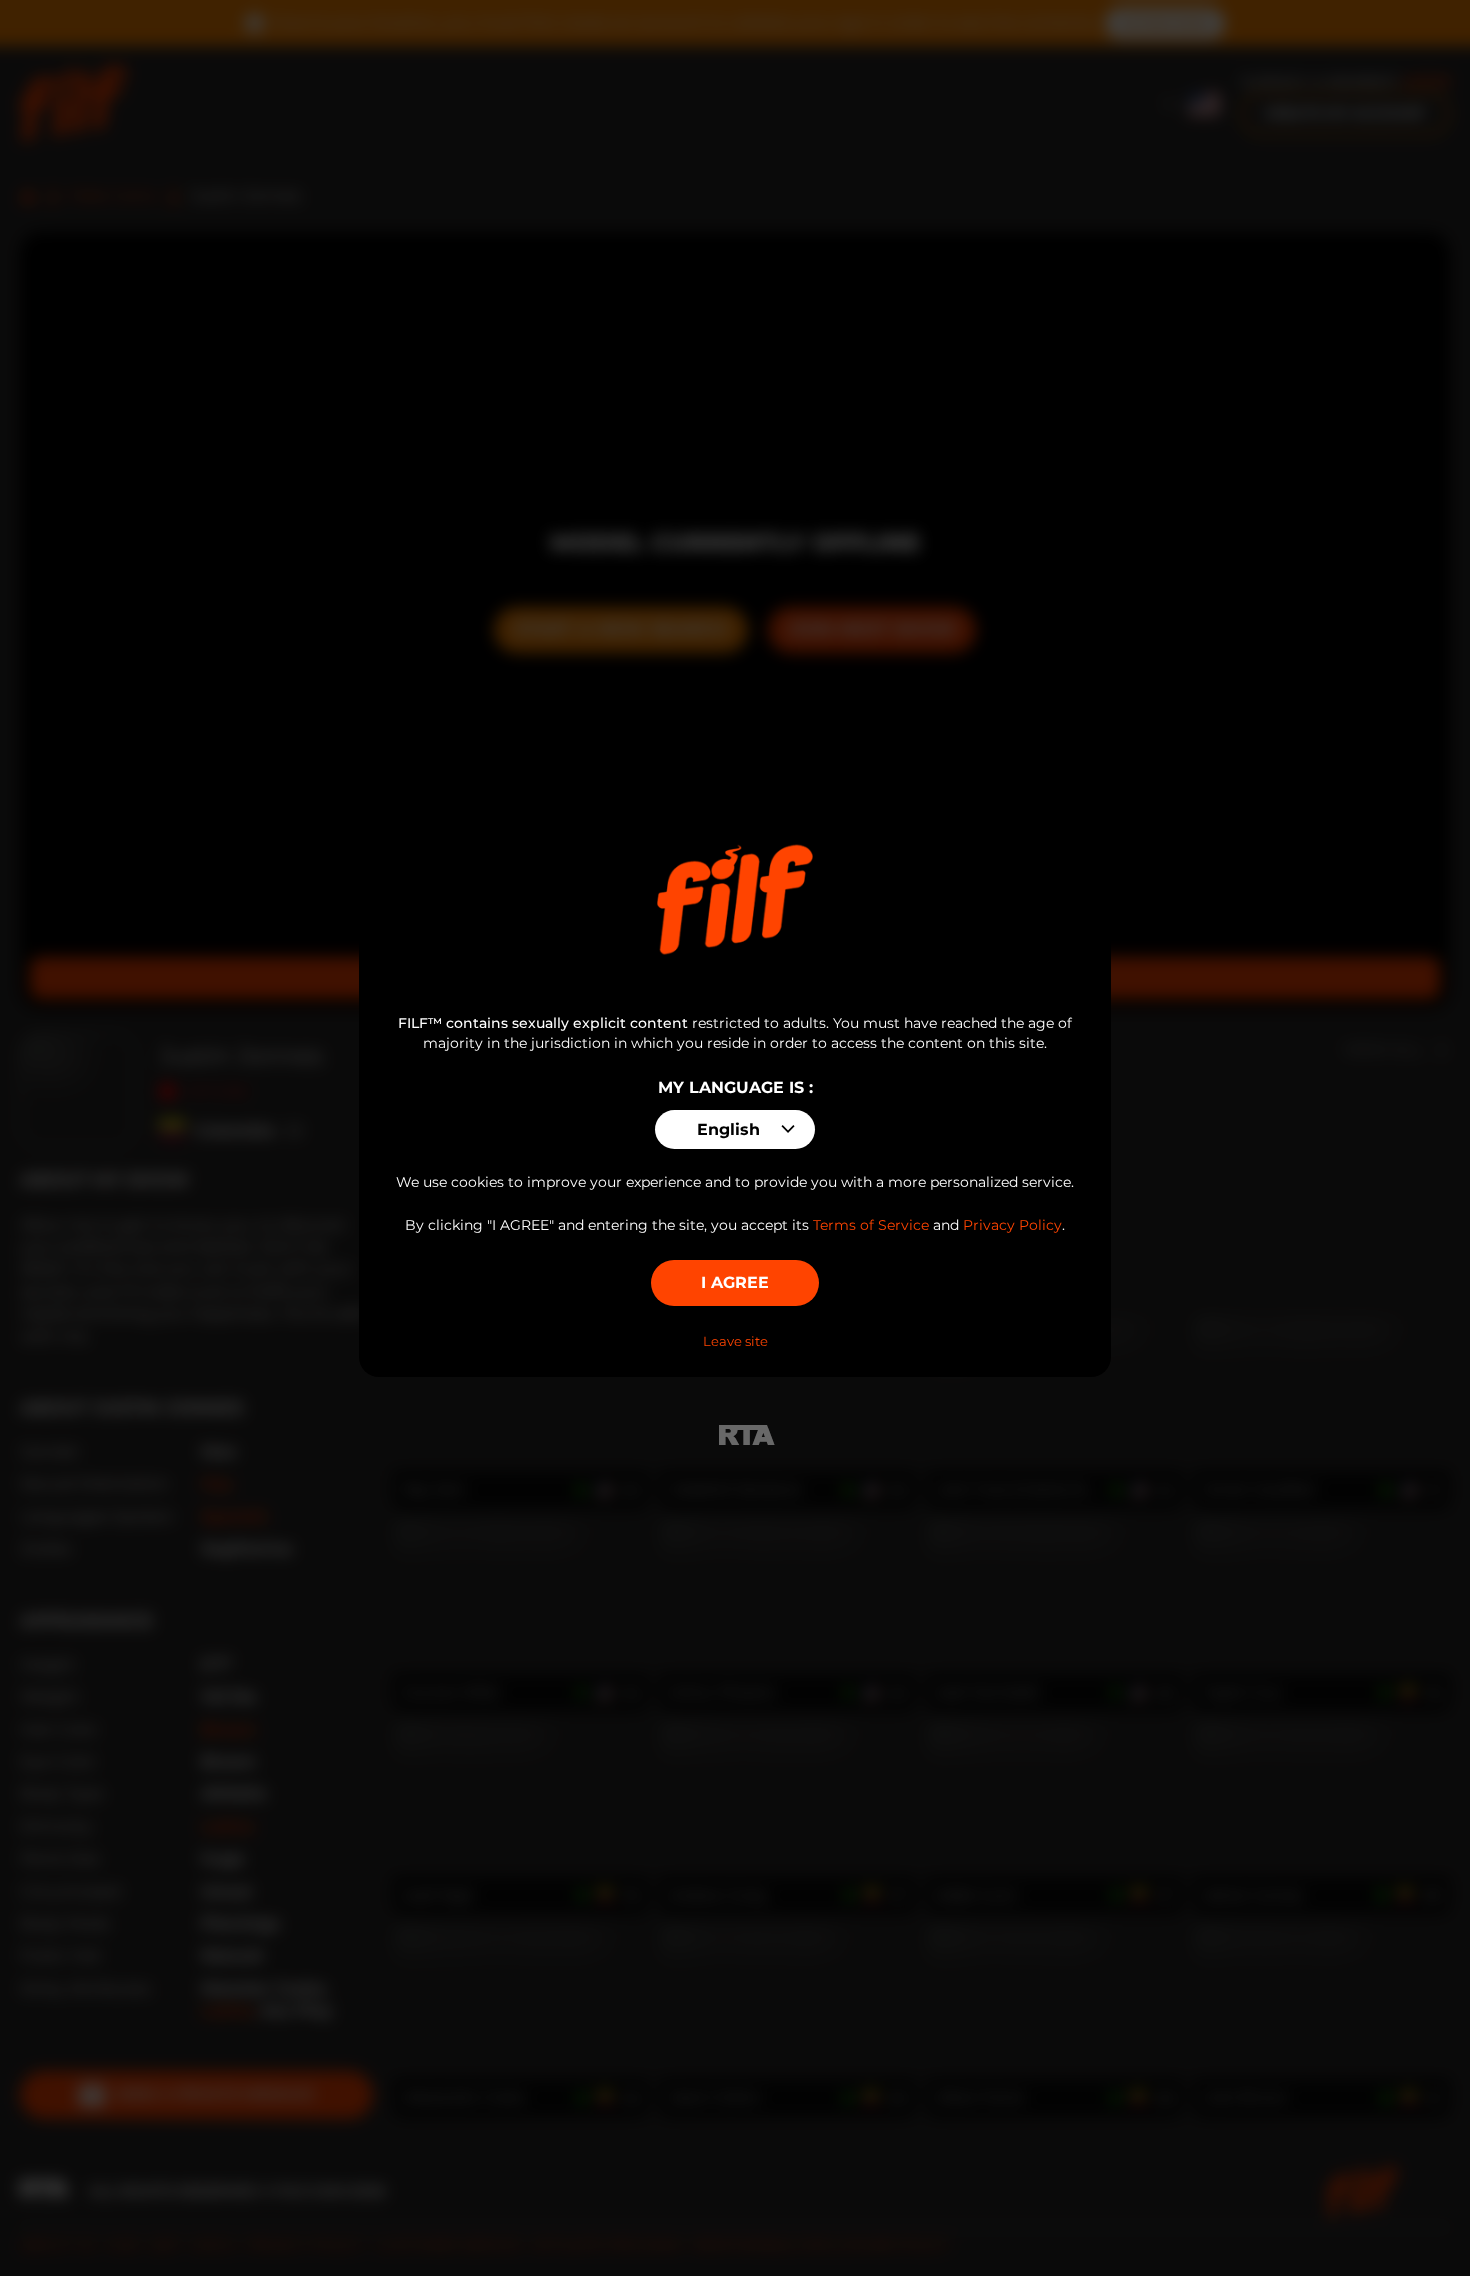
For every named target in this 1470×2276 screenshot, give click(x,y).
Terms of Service (871, 1225)
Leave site (735, 1341)
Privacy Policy (1012, 1225)
